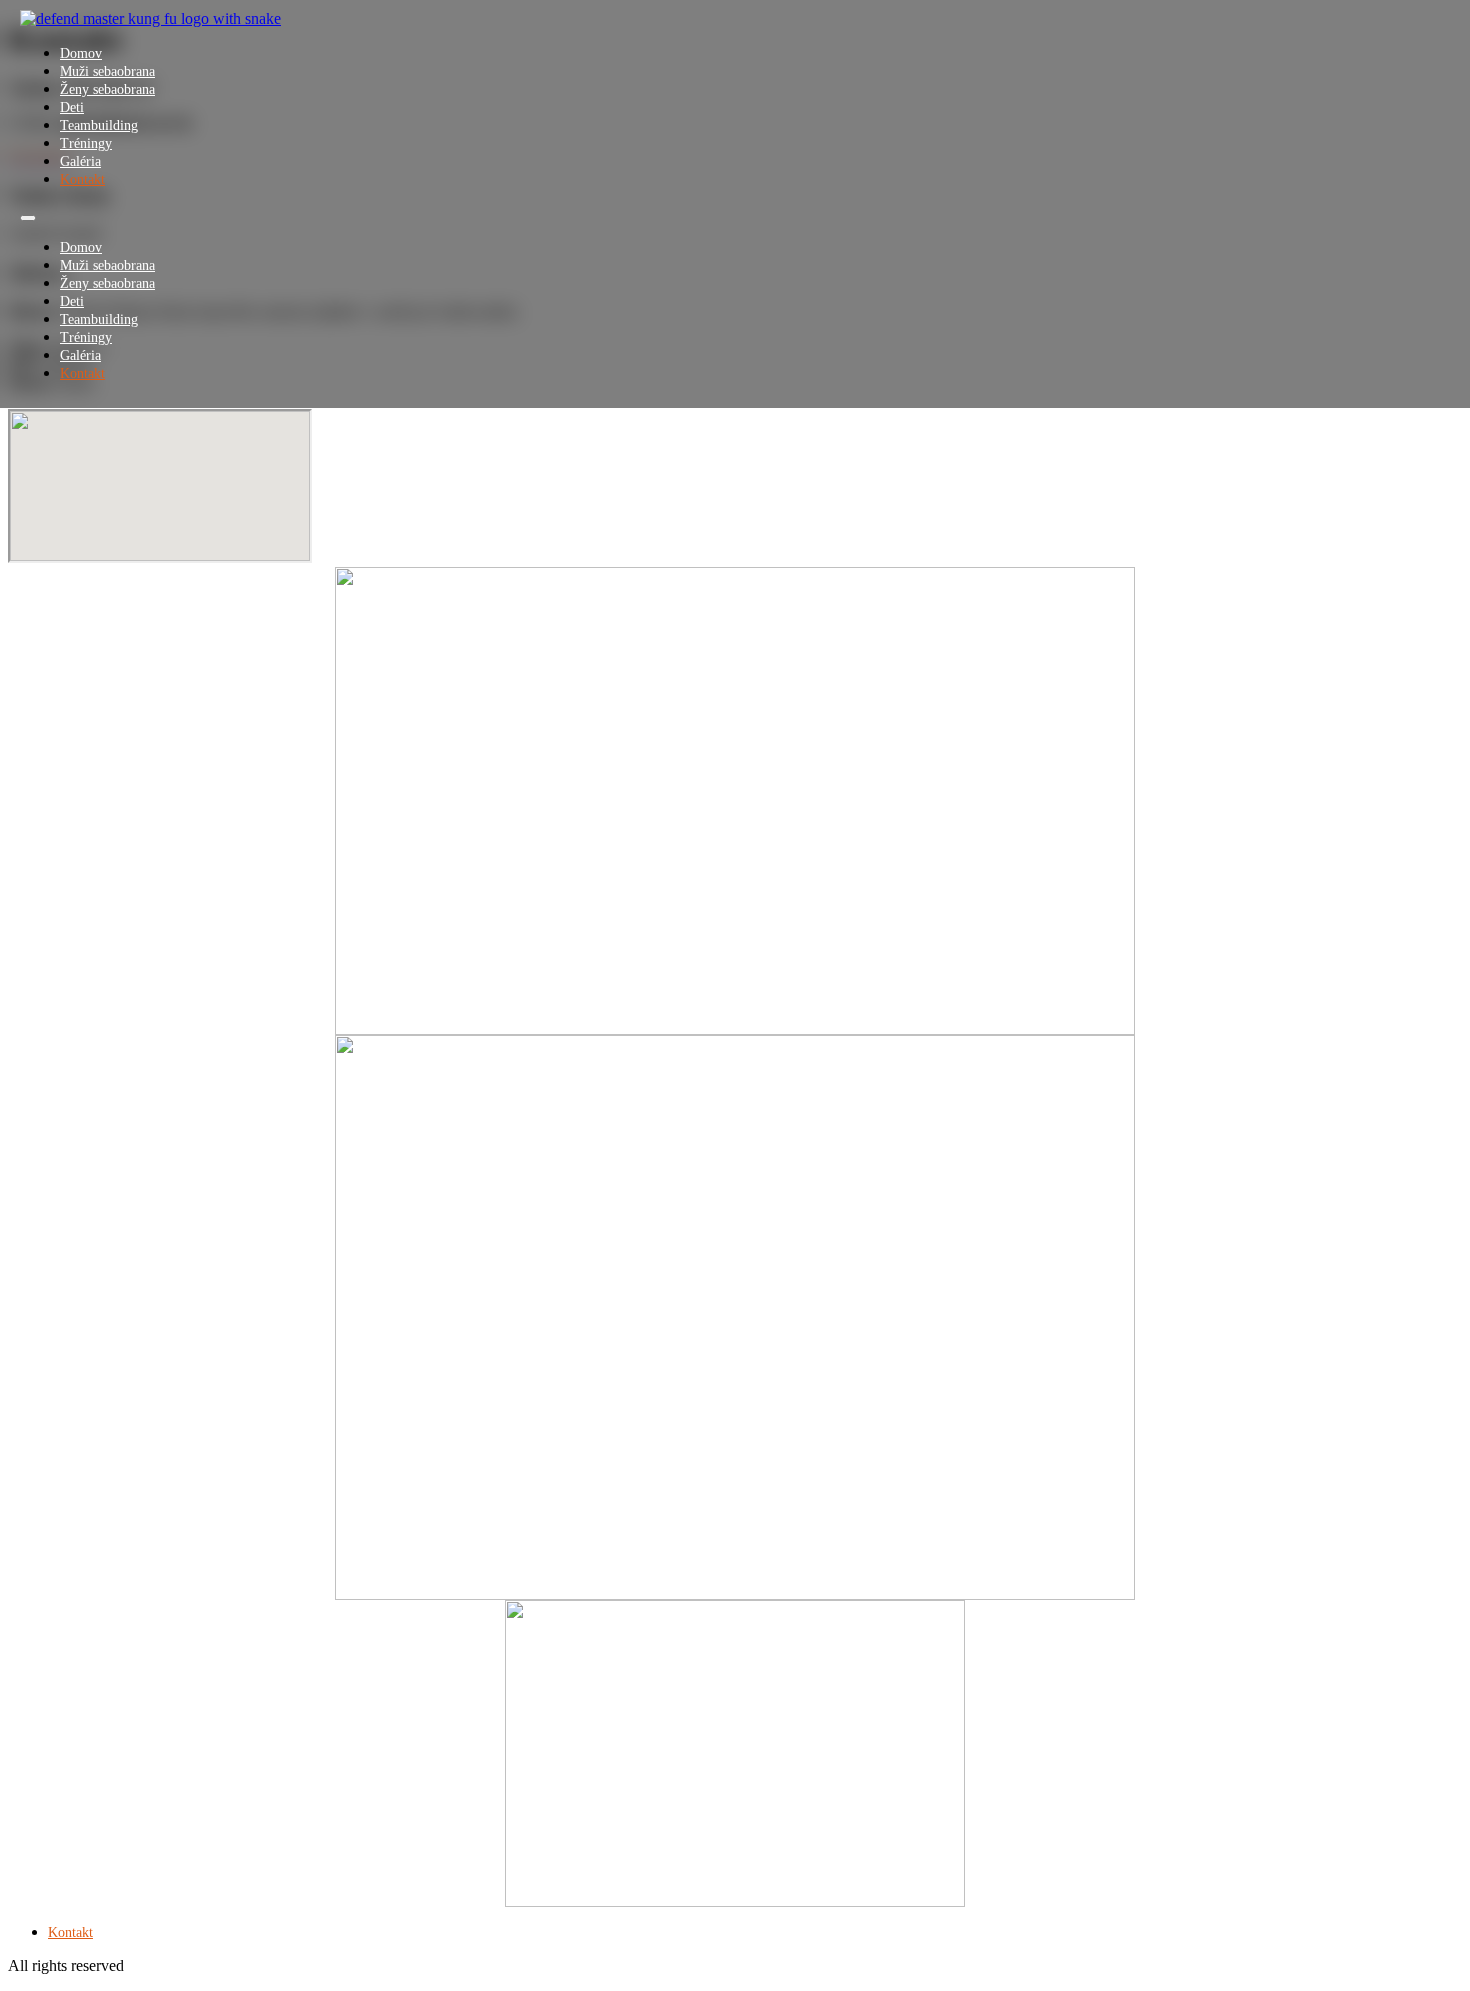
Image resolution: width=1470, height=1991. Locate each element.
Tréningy (86, 143)
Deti (72, 107)
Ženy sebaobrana (107, 89)
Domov (81, 53)
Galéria (80, 161)
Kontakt (82, 179)
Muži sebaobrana (107, 71)
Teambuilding (99, 125)
